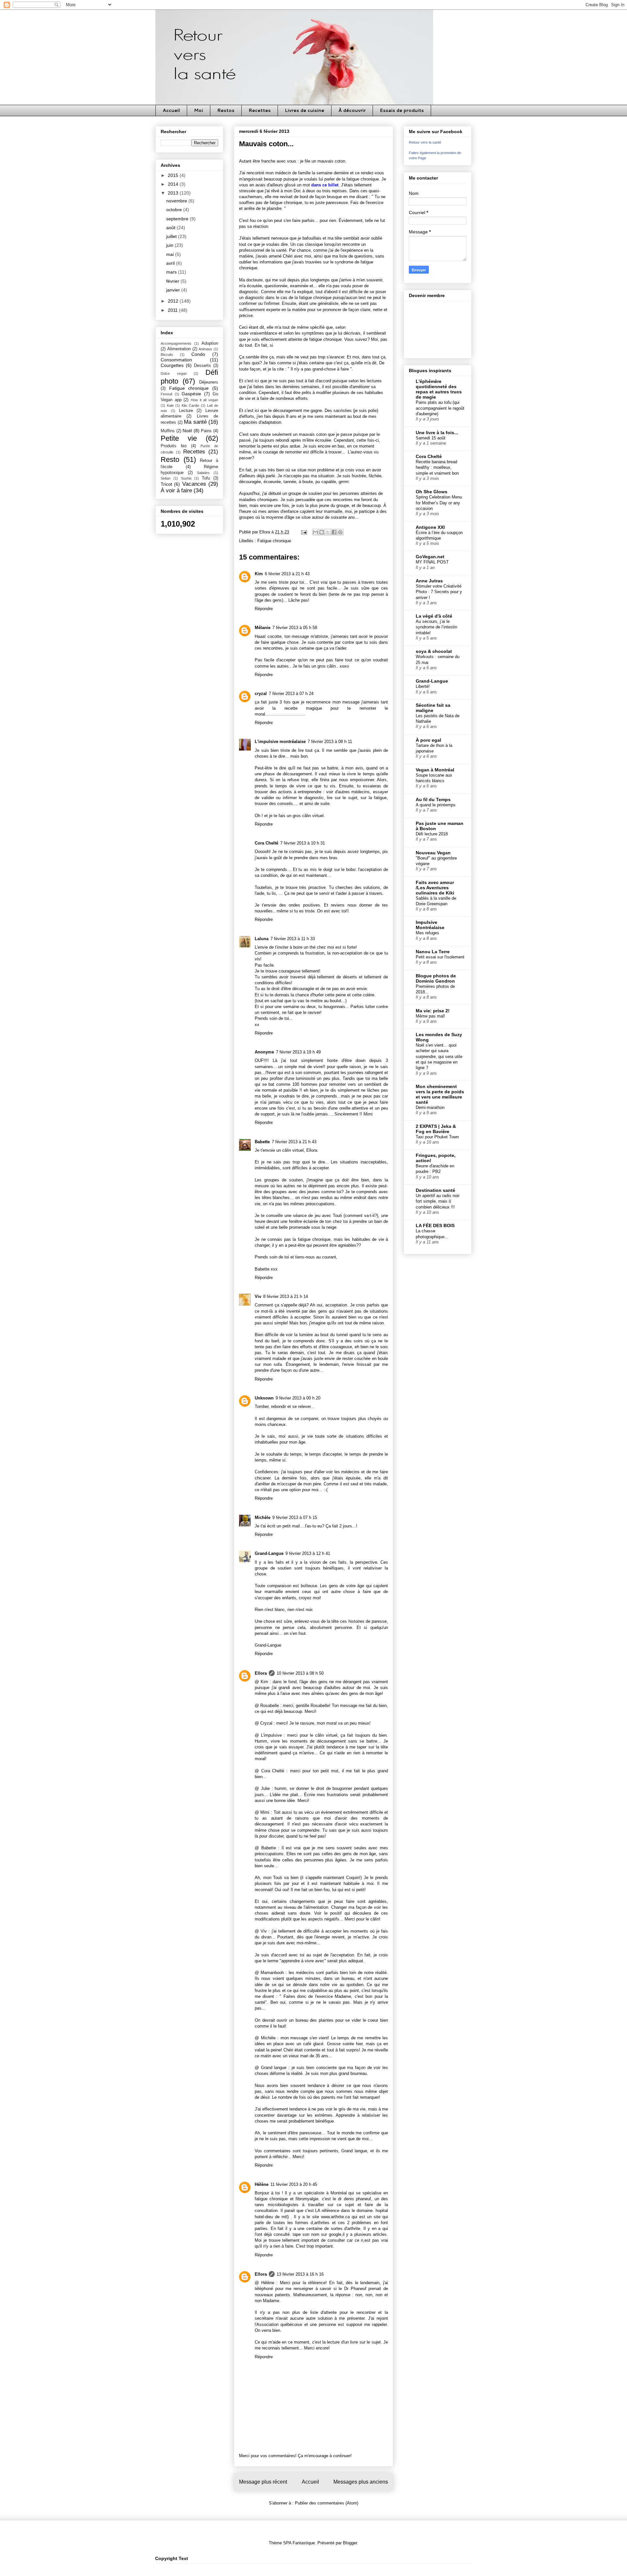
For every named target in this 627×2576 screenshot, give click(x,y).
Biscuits (167, 355)
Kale (170, 405)
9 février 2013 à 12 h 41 (308, 1553)
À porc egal (428, 740)
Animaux (205, 349)
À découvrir (352, 110)
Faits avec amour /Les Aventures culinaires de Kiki (435, 888)
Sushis (186, 478)
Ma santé (195, 422)
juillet (172, 236)
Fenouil (166, 394)
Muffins (168, 431)
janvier (174, 290)
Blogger (350, 2543)
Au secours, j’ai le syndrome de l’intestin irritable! (436, 627)
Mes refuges (427, 933)
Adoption (210, 343)
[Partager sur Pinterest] (340, 532)
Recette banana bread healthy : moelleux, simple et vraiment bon (437, 467)
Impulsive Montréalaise (430, 925)
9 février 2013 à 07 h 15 (295, 1517)
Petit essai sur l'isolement (440, 957)
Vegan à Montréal (435, 770)
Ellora (261, 1673)
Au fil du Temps (433, 799)
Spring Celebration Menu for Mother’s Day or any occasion (439, 503)
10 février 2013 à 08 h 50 (300, 1673)
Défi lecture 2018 (432, 834)
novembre (177, 201)
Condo (198, 354)
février (173, 281)
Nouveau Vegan (433, 853)
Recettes (260, 110)
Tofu (206, 478)
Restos (226, 110)
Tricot (166, 484)
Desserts (202, 366)
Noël (187, 431)
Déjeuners (209, 382)
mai (171, 254)
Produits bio (174, 446)
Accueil (171, 110)
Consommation (176, 360)
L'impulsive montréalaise (280, 742)
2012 (174, 301)
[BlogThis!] (322, 532)
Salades (203, 473)
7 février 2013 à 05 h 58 (295, 628)
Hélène (262, 2184)
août (171, 228)
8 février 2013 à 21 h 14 (286, 1296)
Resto (170, 459)
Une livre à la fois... (437, 433)
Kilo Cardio (190, 405)
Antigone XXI (430, 527)
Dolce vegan (174, 373)
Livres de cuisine (305, 110)
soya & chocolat (434, 651)
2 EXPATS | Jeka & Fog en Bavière (436, 1129)
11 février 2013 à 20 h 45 (294, 2184)
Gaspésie (191, 394)
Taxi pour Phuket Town (437, 1137)
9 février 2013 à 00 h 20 (298, 1398)
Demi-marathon (430, 1107)
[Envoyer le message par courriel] (304, 532)
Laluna (262, 939)
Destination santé (435, 1190)
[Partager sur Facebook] (334, 532)
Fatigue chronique (274, 541)
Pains (206, 431)
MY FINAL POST (432, 562)
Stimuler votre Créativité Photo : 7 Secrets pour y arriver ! (439, 592)
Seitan (166, 478)
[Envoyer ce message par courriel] (315, 532)
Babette (262, 1142)
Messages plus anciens (361, 2482)
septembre (178, 219)
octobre (175, 210)
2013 (174, 193)
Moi (199, 110)
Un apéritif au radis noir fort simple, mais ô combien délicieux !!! (438, 1201)
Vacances (194, 484)
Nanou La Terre (433, 952)
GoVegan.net (430, 557)
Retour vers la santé (425, 142)
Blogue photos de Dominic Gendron (436, 978)
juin (170, 245)
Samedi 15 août (431, 438)
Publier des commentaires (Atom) (327, 2503)
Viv (258, 1296)
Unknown (264, 1398)
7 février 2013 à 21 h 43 (294, 1142)
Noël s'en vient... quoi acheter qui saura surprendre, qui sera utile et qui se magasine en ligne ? (439, 1056)
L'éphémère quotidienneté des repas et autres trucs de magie (439, 389)
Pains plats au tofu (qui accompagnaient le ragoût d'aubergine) (440, 408)
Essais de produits (402, 110)
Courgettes (172, 365)
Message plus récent (263, 2482)
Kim (259, 574)
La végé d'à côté (434, 616)
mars (172, 272)
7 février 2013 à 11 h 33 (293, 939)
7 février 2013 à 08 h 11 (330, 742)
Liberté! (423, 686)
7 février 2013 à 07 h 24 (291, 694)
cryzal (261, 694)
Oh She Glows (432, 492)
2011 (173, 310)
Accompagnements (176, 343)
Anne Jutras (429, 581)
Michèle (263, 1517)
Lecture (186, 411)
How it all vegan (204, 400)
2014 (174, 184)
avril (171, 263)
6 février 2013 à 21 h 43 (287, 574)
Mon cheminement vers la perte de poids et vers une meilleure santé (440, 1094)
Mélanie (263, 628)
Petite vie (179, 438)
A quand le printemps (436, 805)
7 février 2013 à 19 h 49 (298, 1052)
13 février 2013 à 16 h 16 (300, 2274)
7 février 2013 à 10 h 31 (303, 843)
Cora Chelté (266, 843)
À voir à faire (176, 490)
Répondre (264, 609)
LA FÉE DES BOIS (435, 1225)
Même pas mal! (430, 1016)
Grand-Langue (269, 1553)
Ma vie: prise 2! (433, 1011)
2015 (174, 175)
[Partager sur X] (328, 532)
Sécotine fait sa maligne (433, 708)
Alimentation (179, 349)
